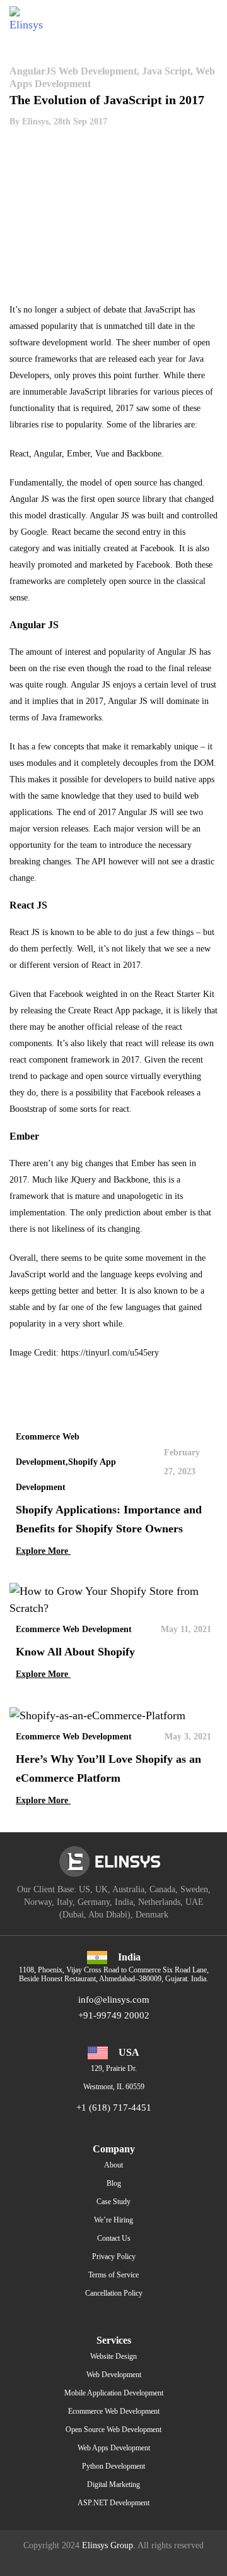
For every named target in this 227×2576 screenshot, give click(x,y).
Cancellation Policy (114, 2293)
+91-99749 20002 (114, 2015)
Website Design (113, 2356)
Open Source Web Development (113, 2430)
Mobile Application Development (114, 2393)
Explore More (43, 1551)
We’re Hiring (113, 2220)
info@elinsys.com (114, 2000)
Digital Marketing (113, 2484)
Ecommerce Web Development (114, 2411)
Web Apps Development (114, 2448)
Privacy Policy (114, 2257)
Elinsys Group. (109, 2545)
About (113, 2165)
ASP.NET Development (113, 2503)
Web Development (114, 2375)
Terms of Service (113, 2275)
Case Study (113, 2202)
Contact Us (114, 2238)
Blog (114, 2183)
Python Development (113, 2466)
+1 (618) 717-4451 (114, 2108)
